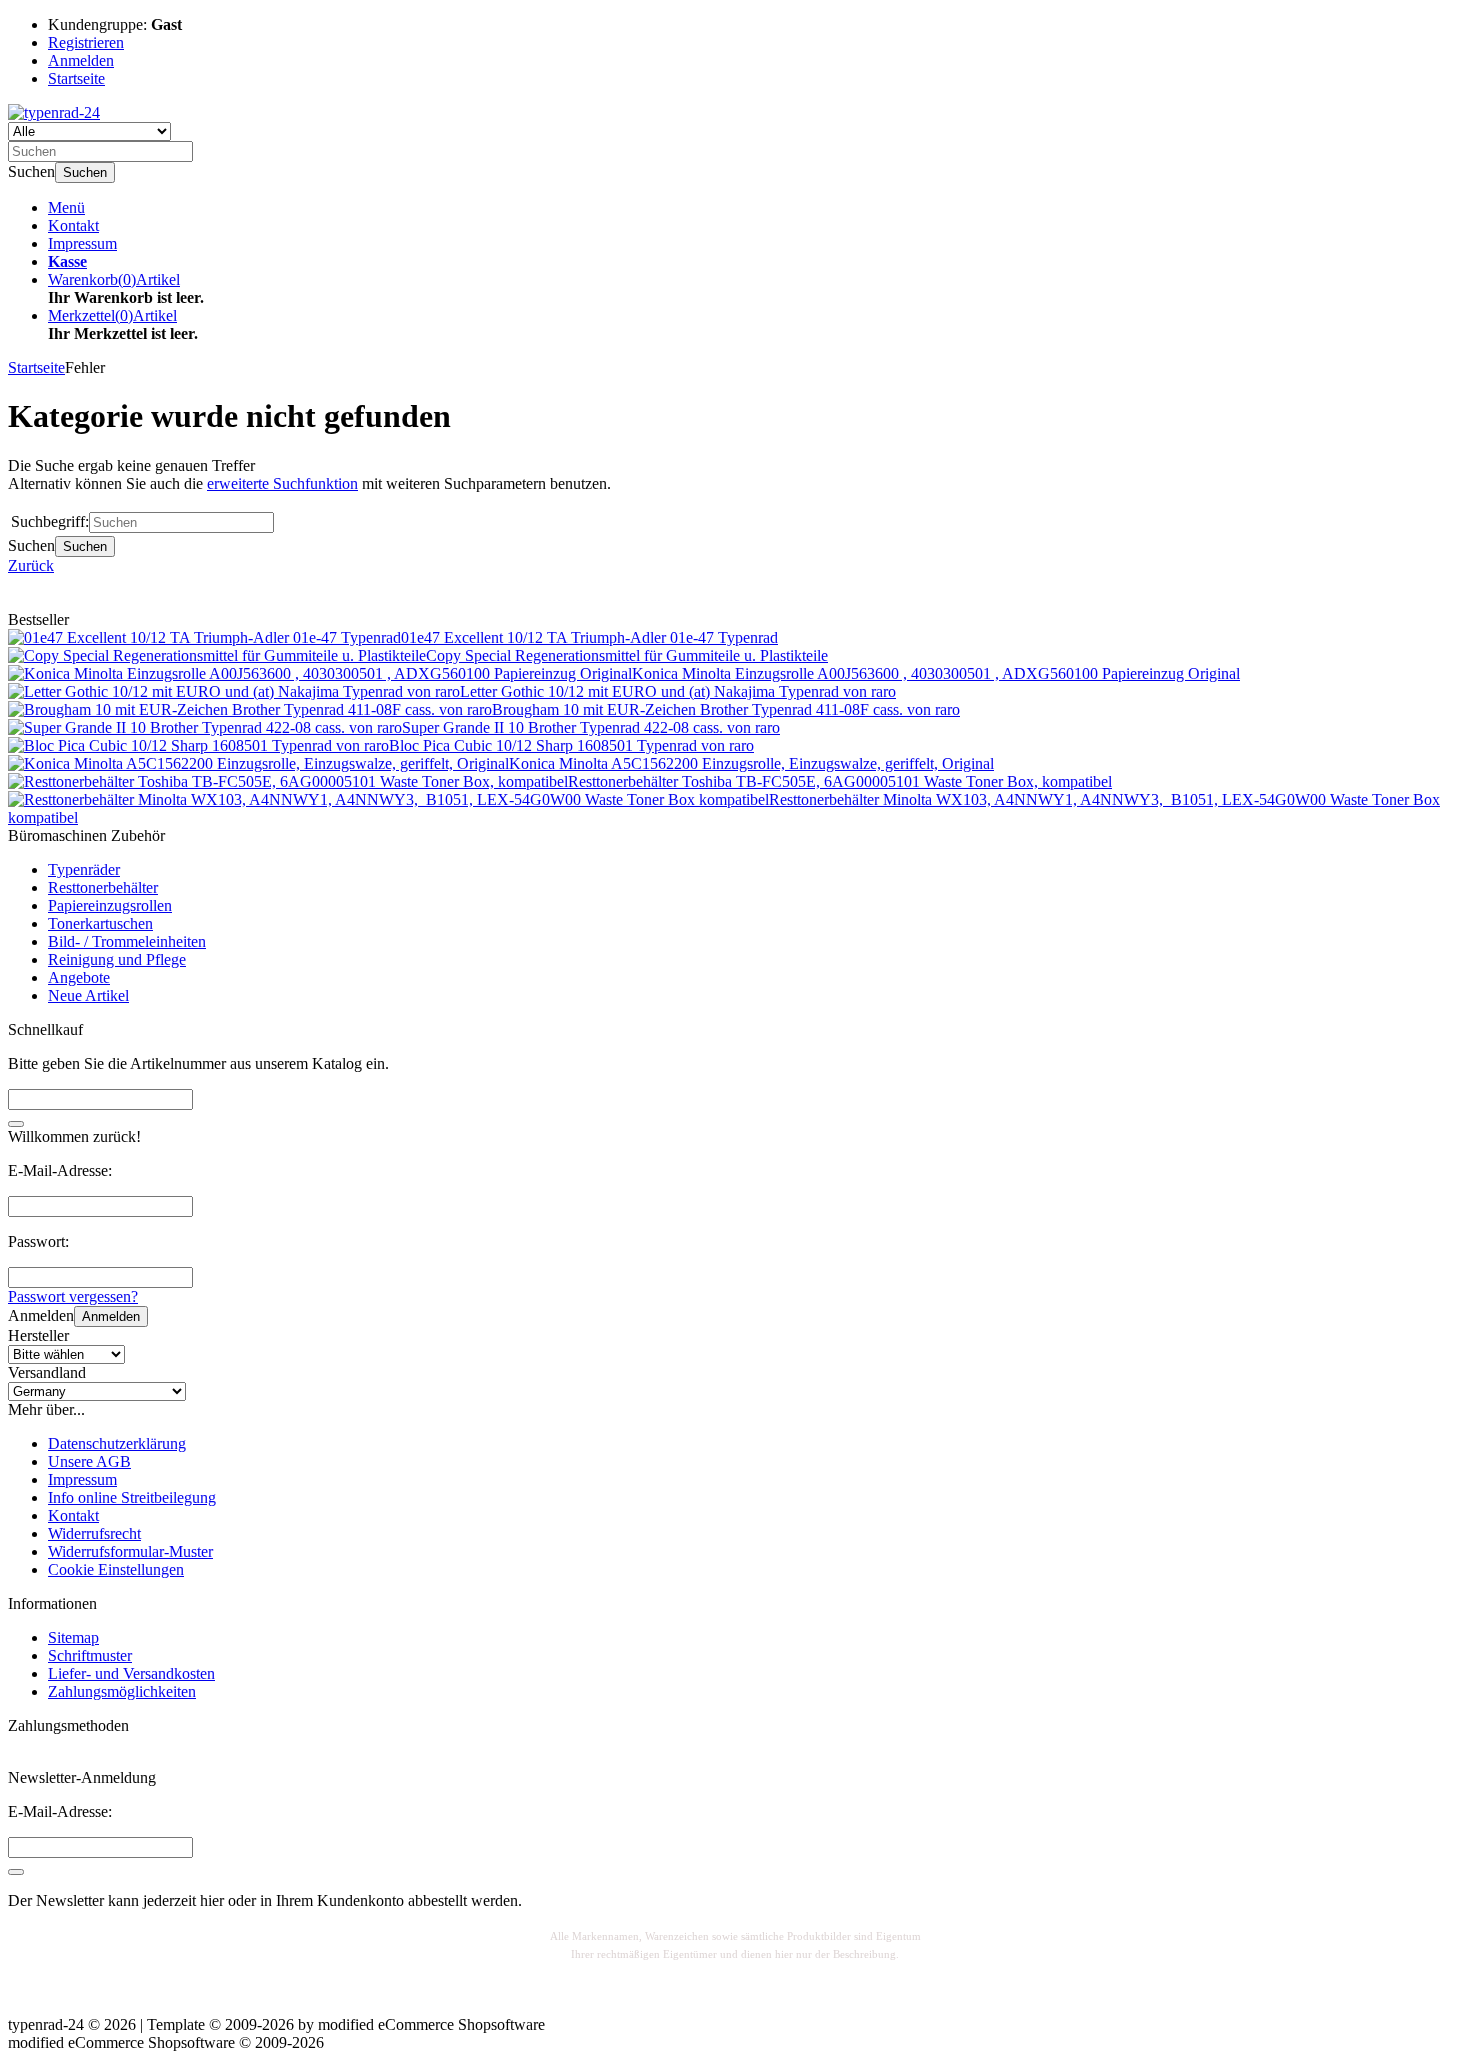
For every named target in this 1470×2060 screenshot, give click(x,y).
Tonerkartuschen (100, 923)
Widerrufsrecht (94, 1533)
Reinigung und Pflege (117, 959)
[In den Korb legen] (16, 1124)
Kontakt (73, 225)
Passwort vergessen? (73, 1296)
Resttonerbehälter (103, 887)
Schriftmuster (90, 1655)
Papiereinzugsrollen (110, 905)
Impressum (82, 243)
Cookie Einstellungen (116, 1569)
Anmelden (111, 1316)
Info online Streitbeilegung (132, 1497)
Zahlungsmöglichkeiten (122, 1691)
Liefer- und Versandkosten (131, 1673)
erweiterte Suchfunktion (282, 483)
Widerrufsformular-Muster (130, 1551)
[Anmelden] (16, 1872)
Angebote (79, 977)
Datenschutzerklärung (117, 1443)
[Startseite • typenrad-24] (54, 112)
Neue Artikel (88, 995)
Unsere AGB (89, 1461)
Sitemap (73, 1637)
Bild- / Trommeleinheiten (127, 941)
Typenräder (84, 869)
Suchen (85, 172)
